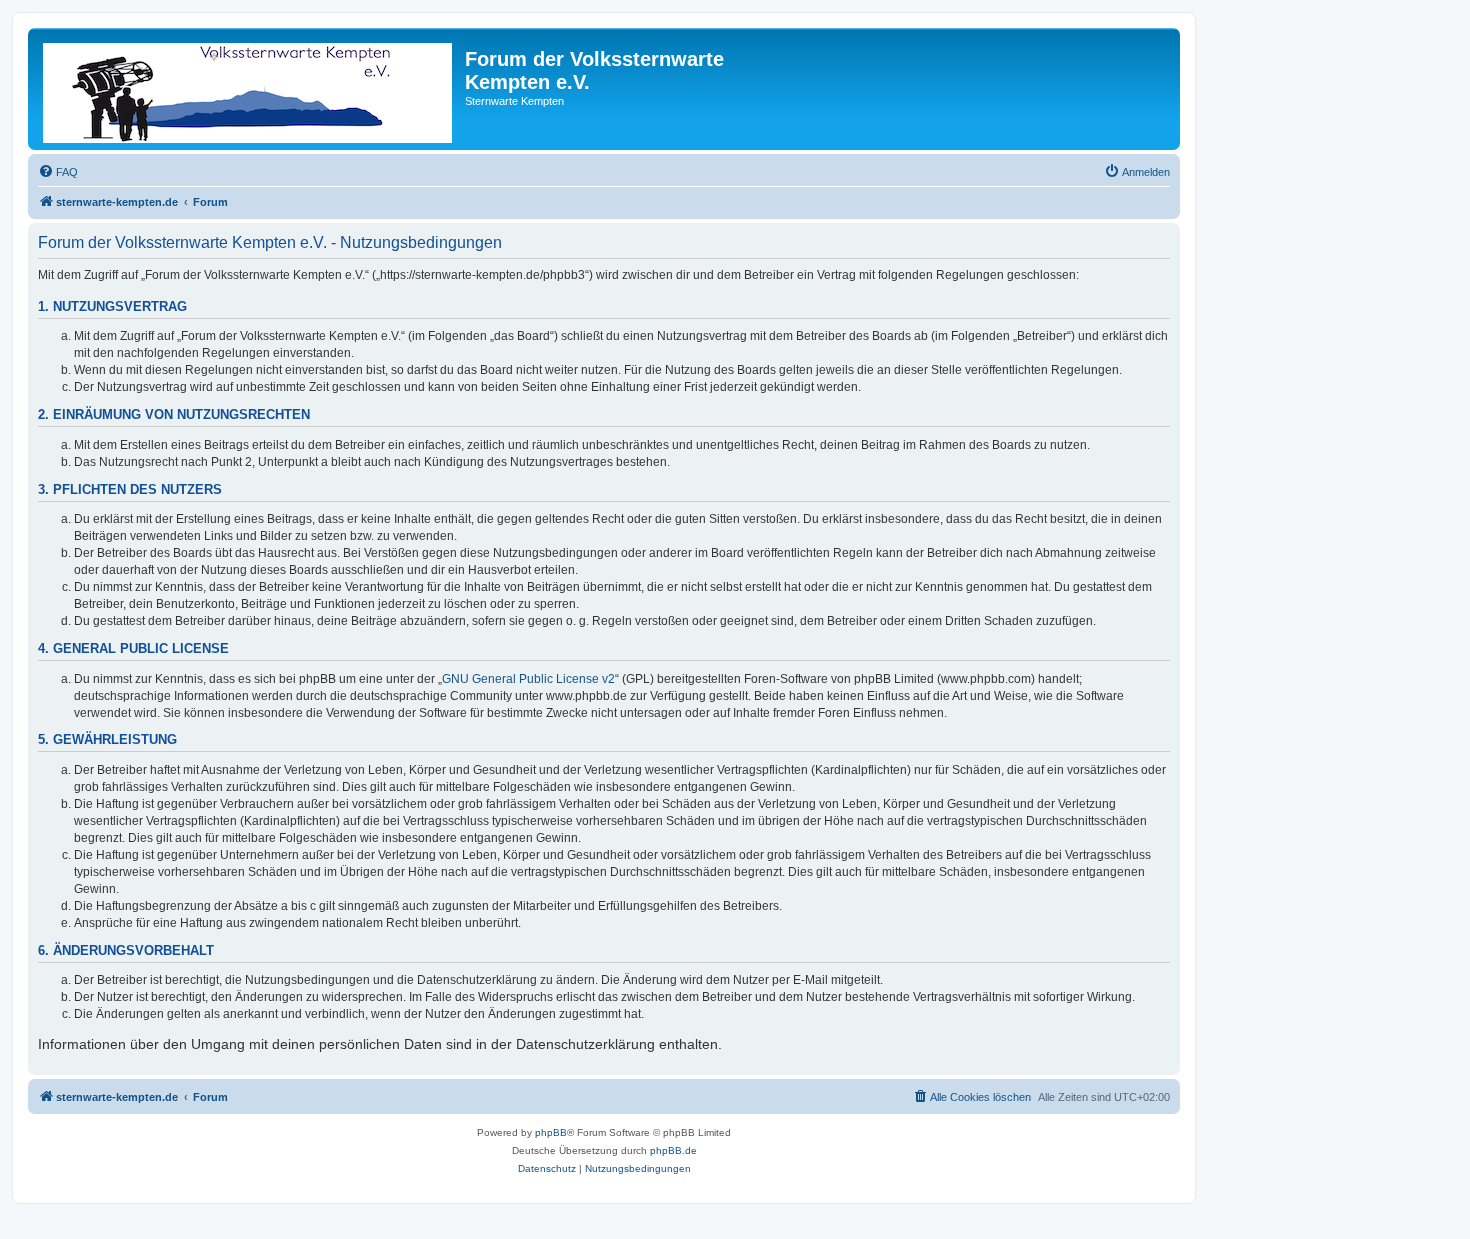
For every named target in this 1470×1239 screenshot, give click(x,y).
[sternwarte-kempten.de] (249, 89)
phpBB (551, 1132)
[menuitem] (58, 172)
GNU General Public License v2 (528, 679)
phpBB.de (673, 1150)
